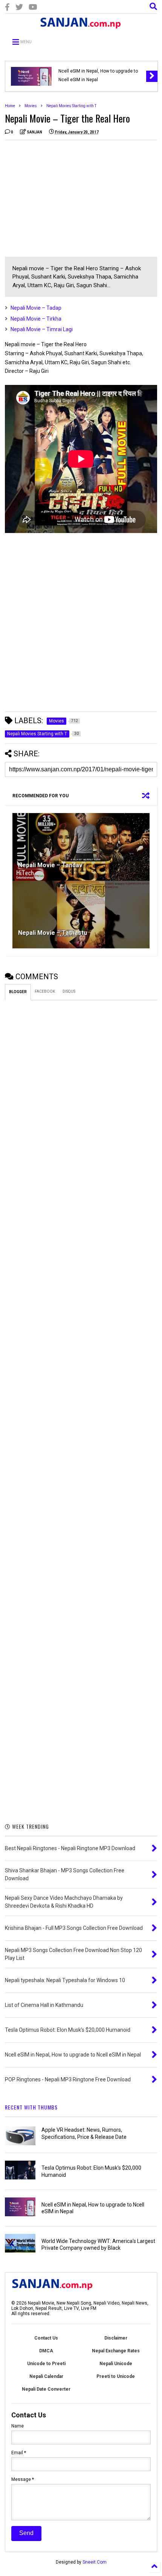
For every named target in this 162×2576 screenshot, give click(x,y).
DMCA (46, 2351)
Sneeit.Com (95, 2562)
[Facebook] (7, 7)
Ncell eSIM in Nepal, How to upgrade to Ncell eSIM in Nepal (98, 75)
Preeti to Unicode (116, 2376)
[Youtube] (33, 7)
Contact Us (46, 2338)
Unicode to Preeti (46, 2364)
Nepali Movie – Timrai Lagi (42, 329)
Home (10, 106)
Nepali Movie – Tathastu (53, 933)
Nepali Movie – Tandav (50, 865)
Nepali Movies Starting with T (71, 106)
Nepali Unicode (116, 2364)
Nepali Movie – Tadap (36, 308)
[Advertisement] (68, 198)
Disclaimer (116, 2338)
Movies (31, 106)
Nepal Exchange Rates (116, 2351)
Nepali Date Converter (46, 2389)
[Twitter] (19, 7)
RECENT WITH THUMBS (31, 2107)
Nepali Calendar (46, 2376)
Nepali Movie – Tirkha (36, 319)
